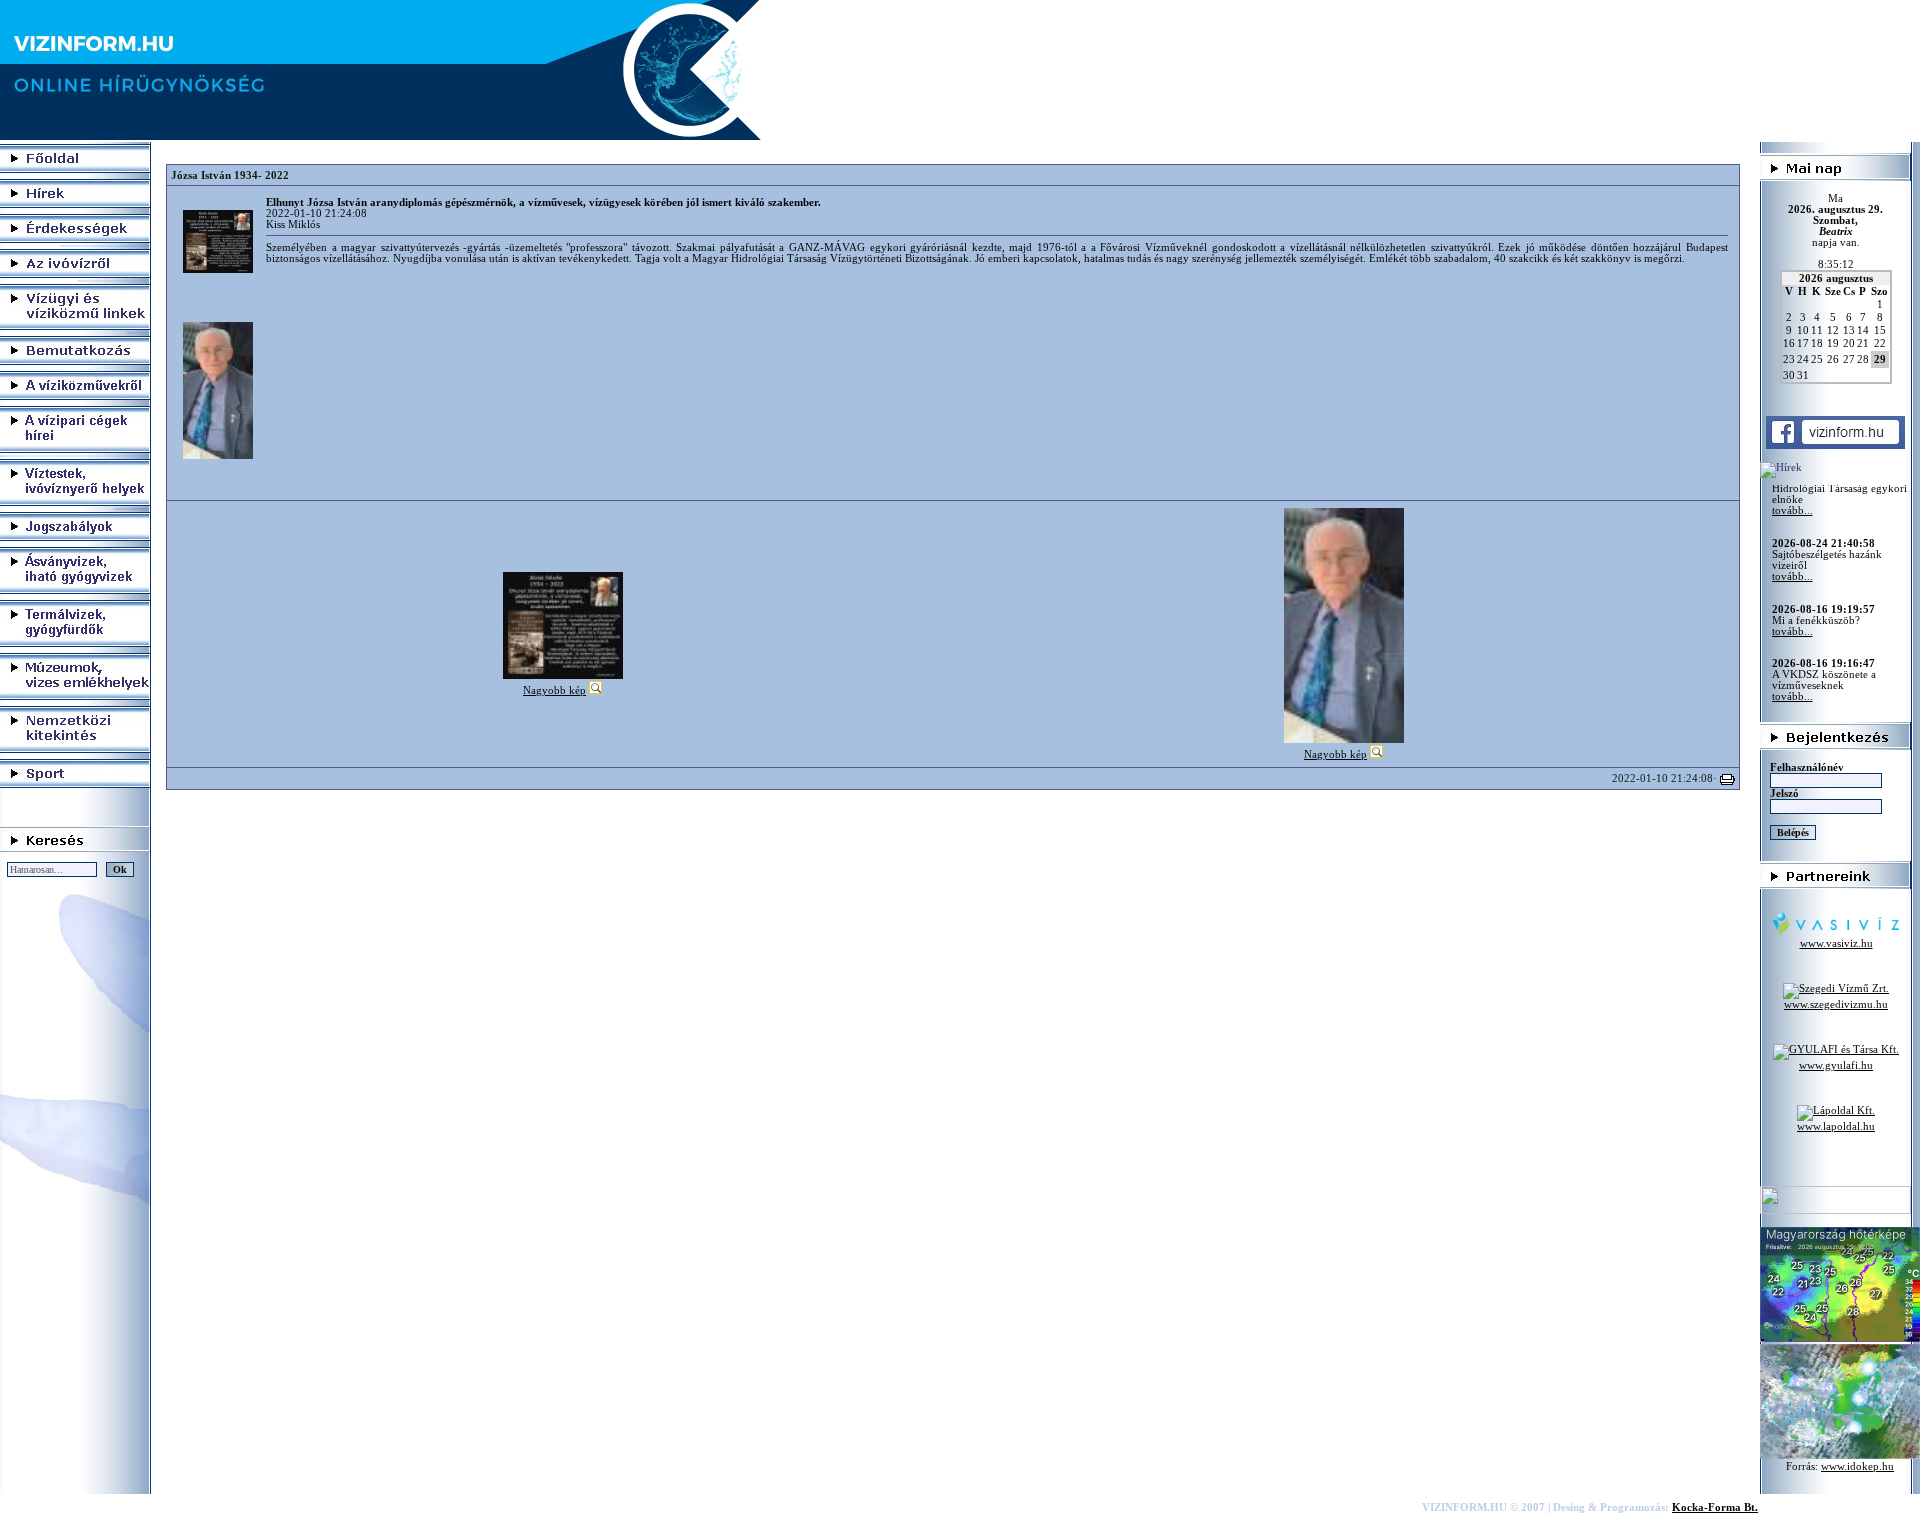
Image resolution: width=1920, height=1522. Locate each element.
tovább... (1792, 548)
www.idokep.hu (1857, 1466)
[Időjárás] (1840, 1338)
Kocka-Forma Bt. (1715, 1507)
